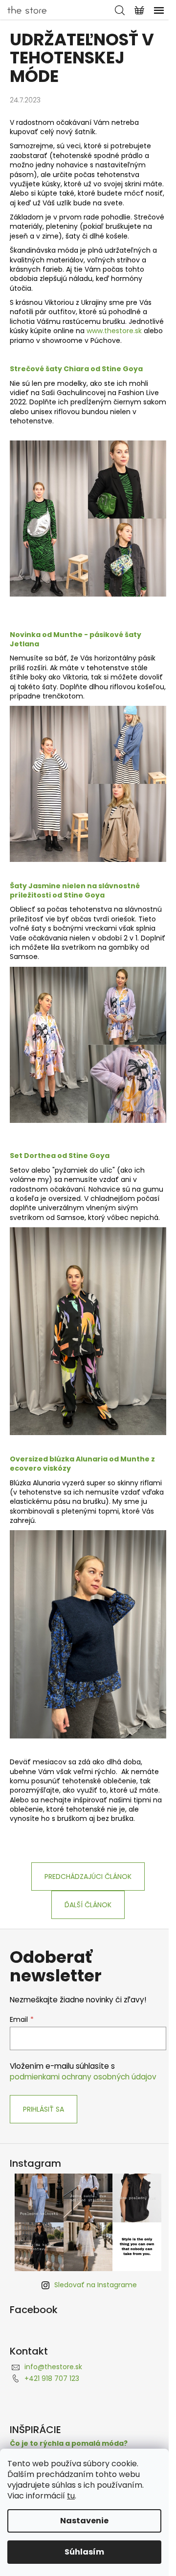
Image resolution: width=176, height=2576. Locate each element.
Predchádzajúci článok (88, 1877)
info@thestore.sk (53, 2367)
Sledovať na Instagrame (96, 2285)
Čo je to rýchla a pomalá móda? (69, 2444)
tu (71, 2496)
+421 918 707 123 (52, 2378)
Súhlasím (84, 2552)
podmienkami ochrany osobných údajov (83, 2077)
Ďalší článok (88, 1905)
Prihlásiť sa (44, 2109)
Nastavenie (84, 2521)
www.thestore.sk (114, 331)
